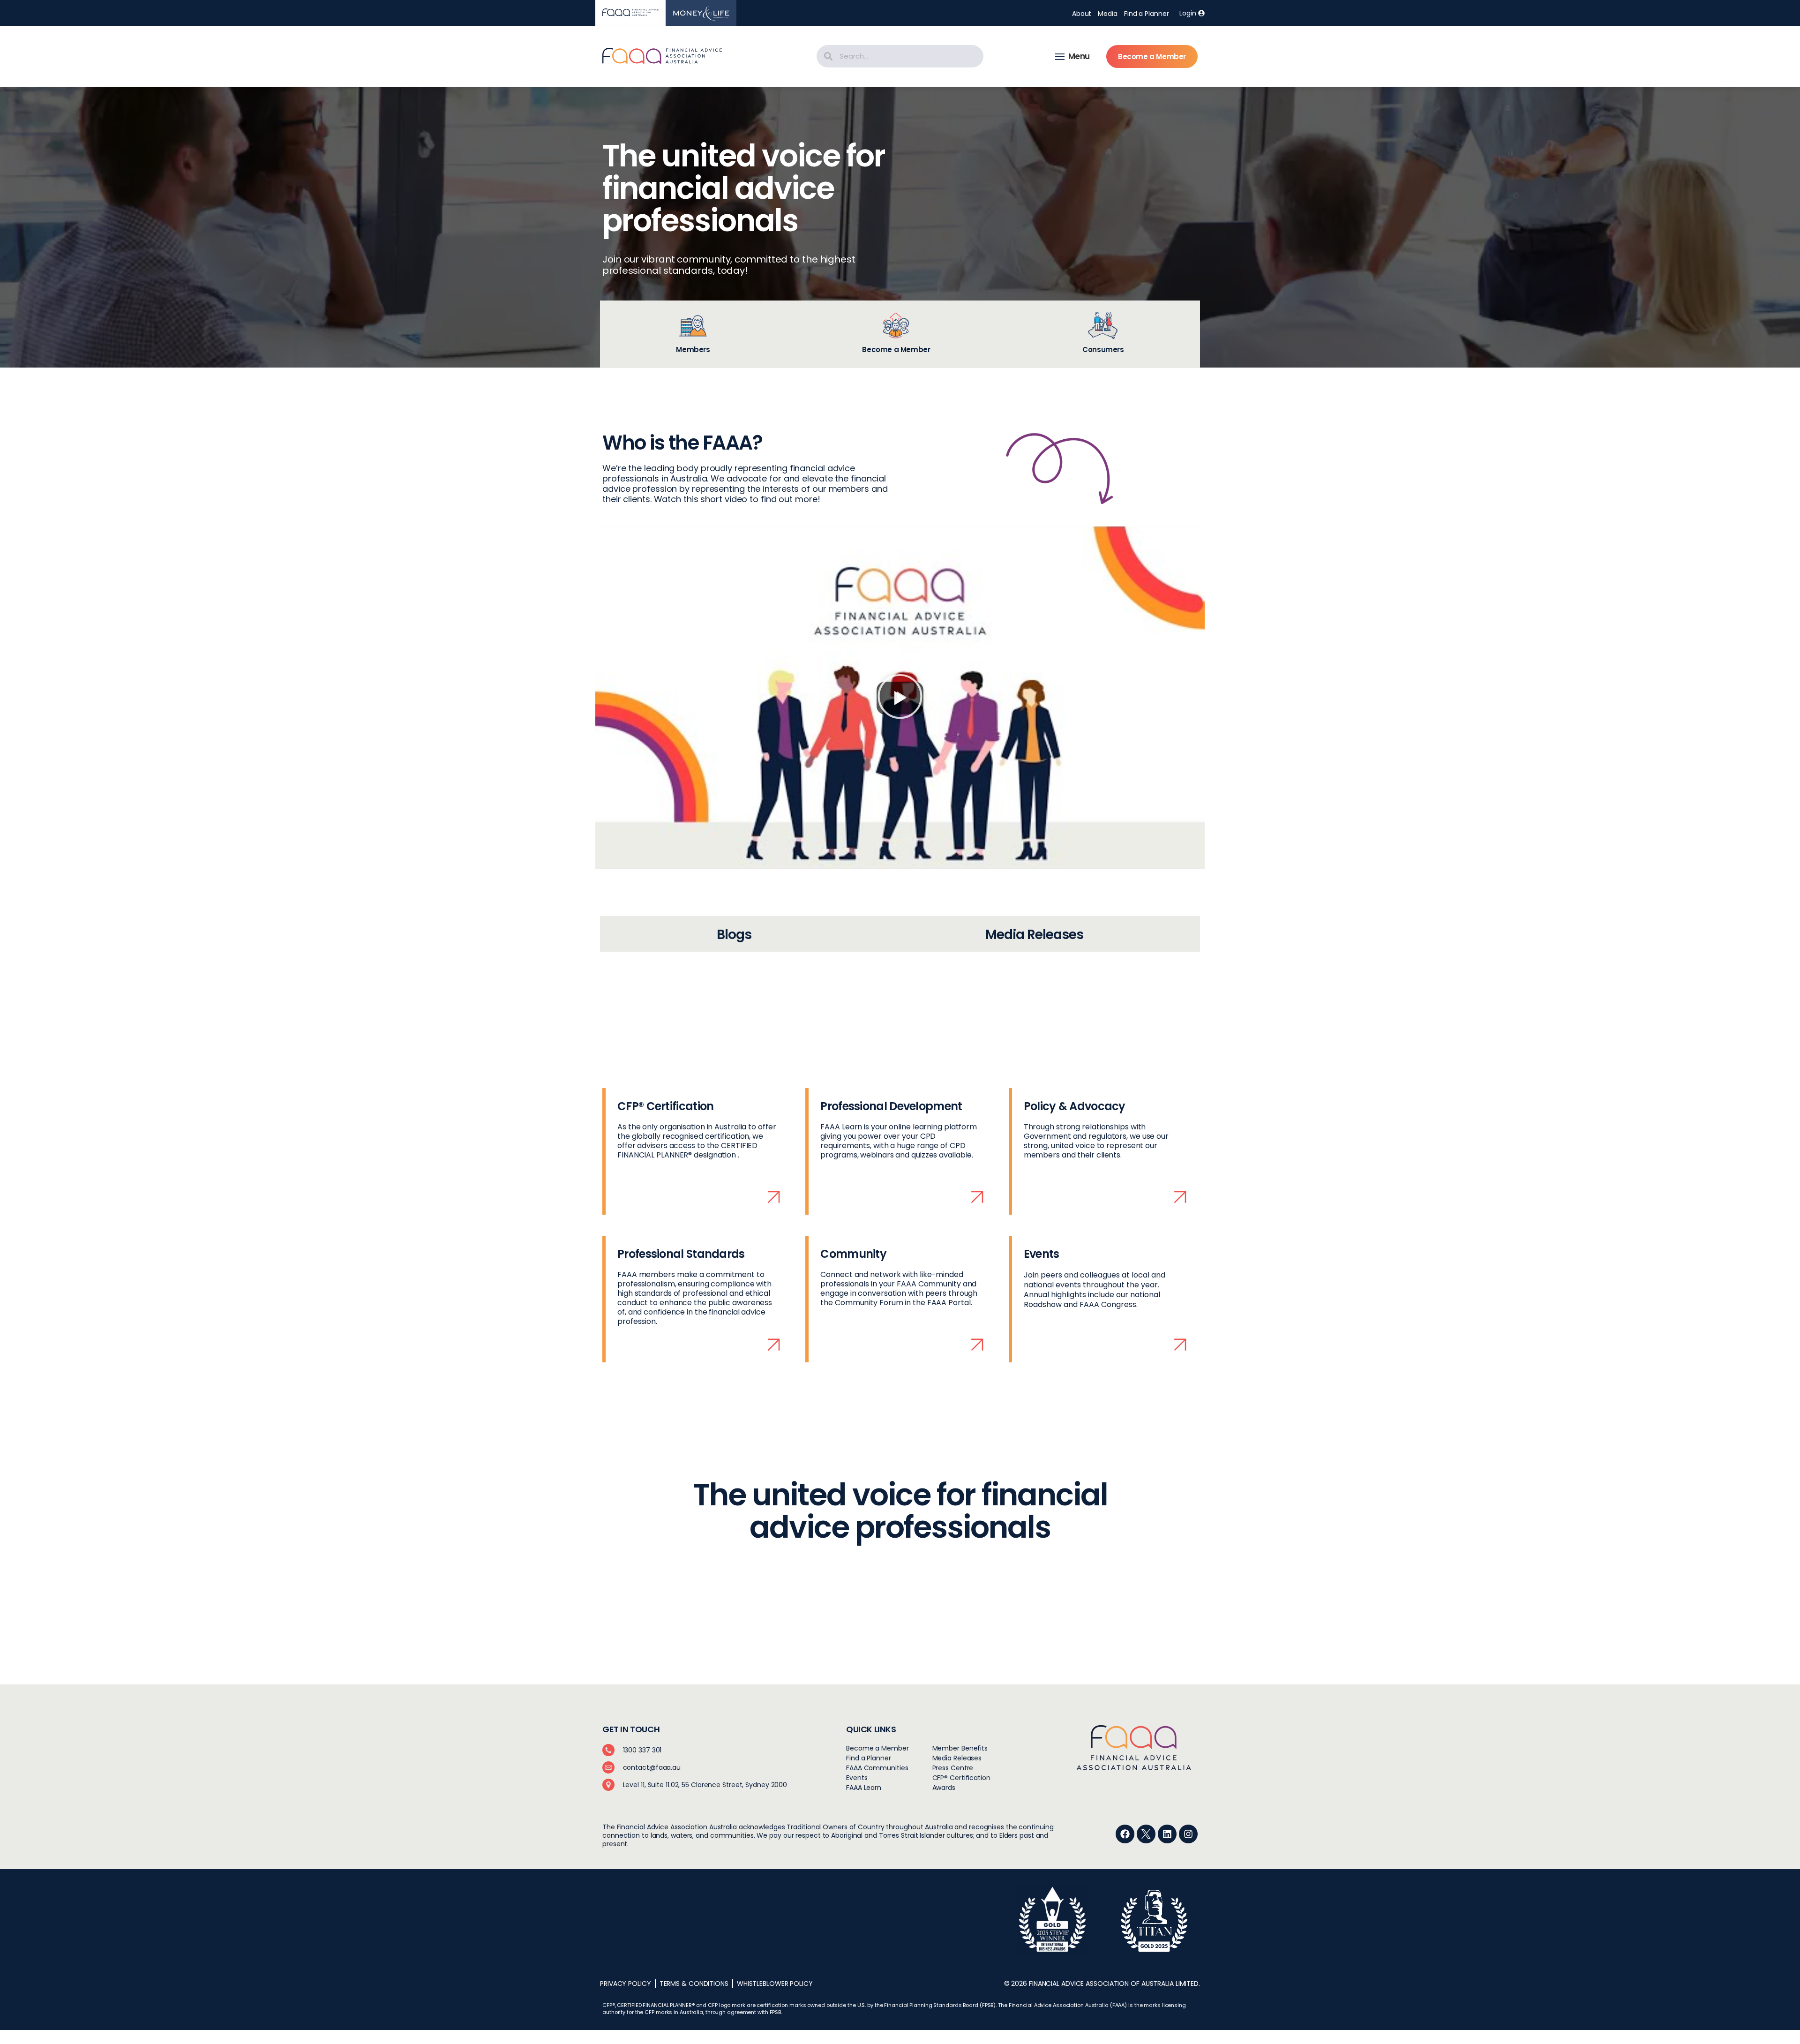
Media (1108, 14)
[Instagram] (1188, 1834)
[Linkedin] (1167, 1834)
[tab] (693, 334)
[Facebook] (1125, 1834)
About (1082, 14)
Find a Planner (1147, 14)
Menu (1079, 56)
